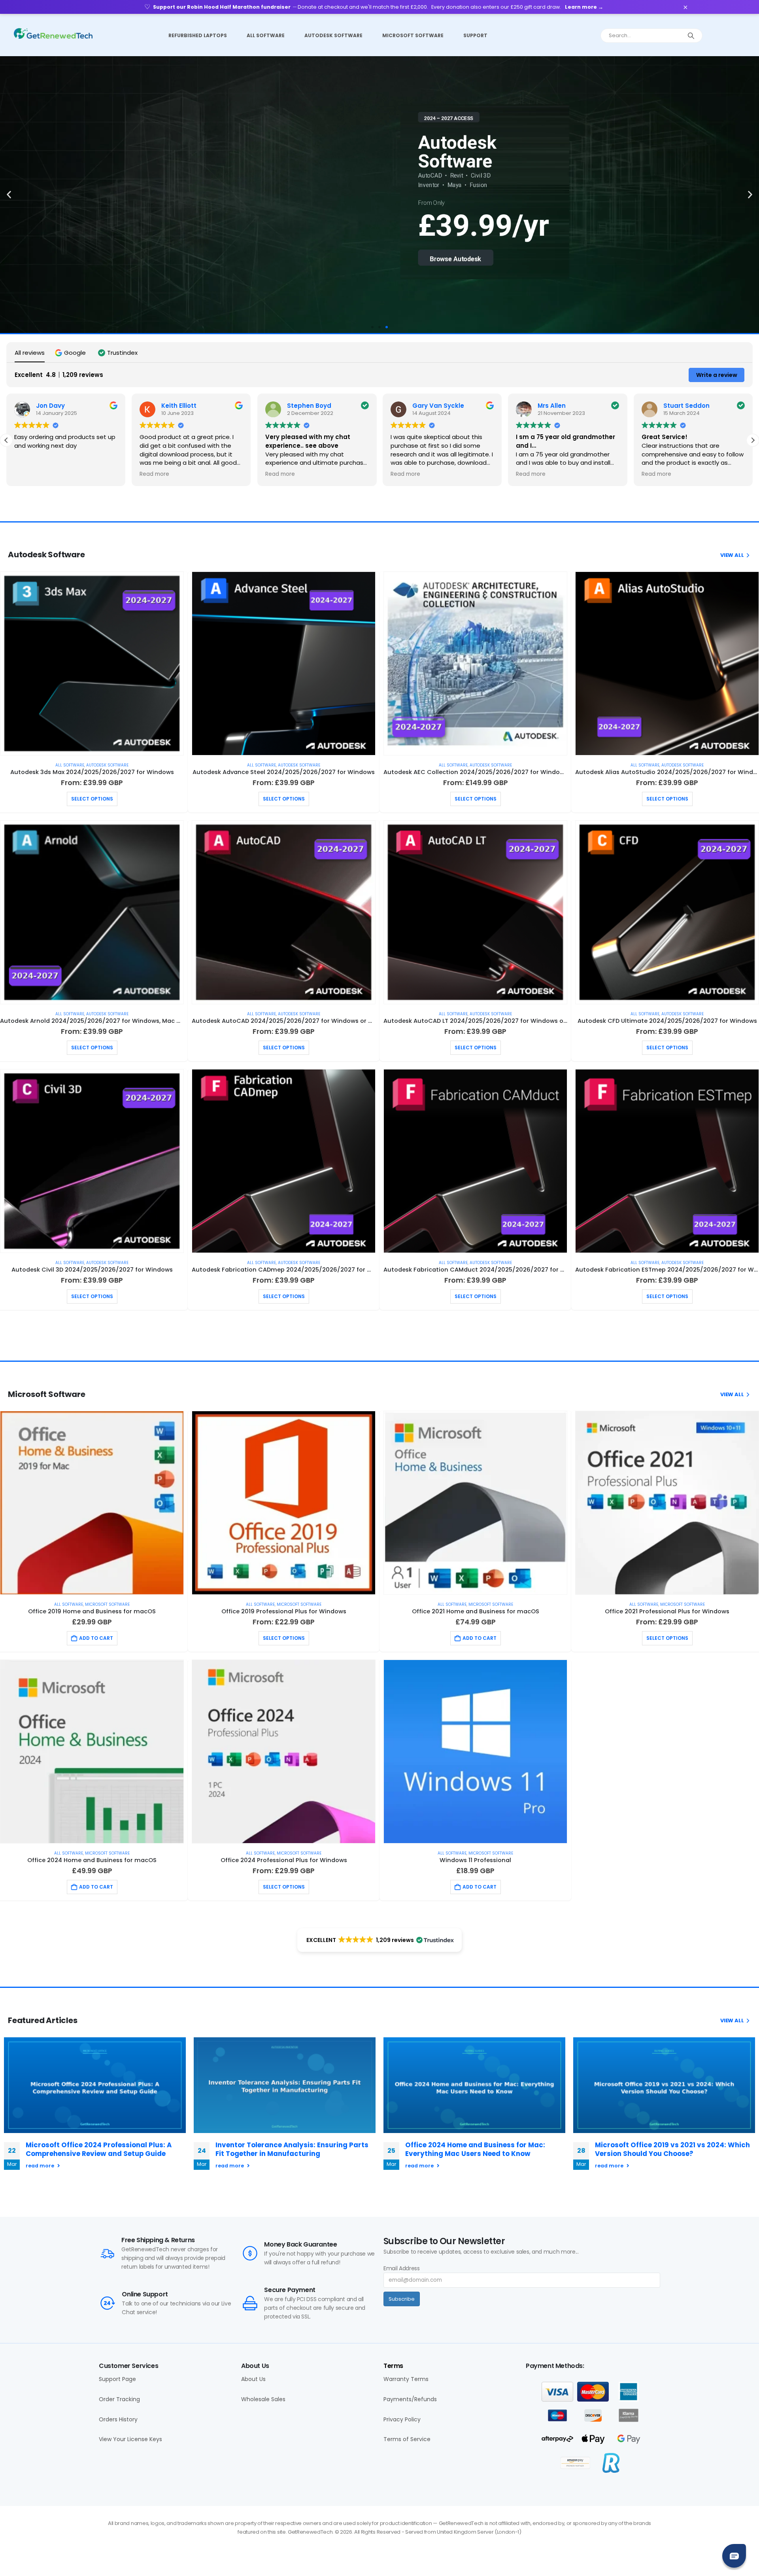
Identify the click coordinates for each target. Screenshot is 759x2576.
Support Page (117, 2379)
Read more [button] (154, 474)
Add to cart (96, 1638)
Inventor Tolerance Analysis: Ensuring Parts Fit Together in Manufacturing (292, 2149)
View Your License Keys (130, 2439)
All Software (266, 35)
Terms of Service (407, 2439)
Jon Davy (50, 406)
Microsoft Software (413, 35)
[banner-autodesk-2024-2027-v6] (92, 1503)
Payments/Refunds (410, 2399)
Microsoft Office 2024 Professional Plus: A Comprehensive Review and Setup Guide (99, 2149)
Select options (92, 799)
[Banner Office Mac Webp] (475, 663)
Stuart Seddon (686, 406)
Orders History (118, 2420)
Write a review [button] (717, 375)
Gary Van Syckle (438, 406)
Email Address (401, 2268)
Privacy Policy (402, 2420)
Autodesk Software (333, 35)
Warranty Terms (406, 2379)
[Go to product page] (92, 663)
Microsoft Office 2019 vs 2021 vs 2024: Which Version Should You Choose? (672, 2149)
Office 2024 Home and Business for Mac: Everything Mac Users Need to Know (475, 2149)
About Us (253, 2379)
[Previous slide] (284, 1752)
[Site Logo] (53, 33)
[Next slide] (664, 2085)
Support (475, 35)
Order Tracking (119, 2399)
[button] (9, 195)
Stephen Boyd (309, 406)
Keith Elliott (179, 406)
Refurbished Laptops (198, 35)
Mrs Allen (552, 406)
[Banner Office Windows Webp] (667, 912)
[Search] (691, 36)
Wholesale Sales (263, 2399)
